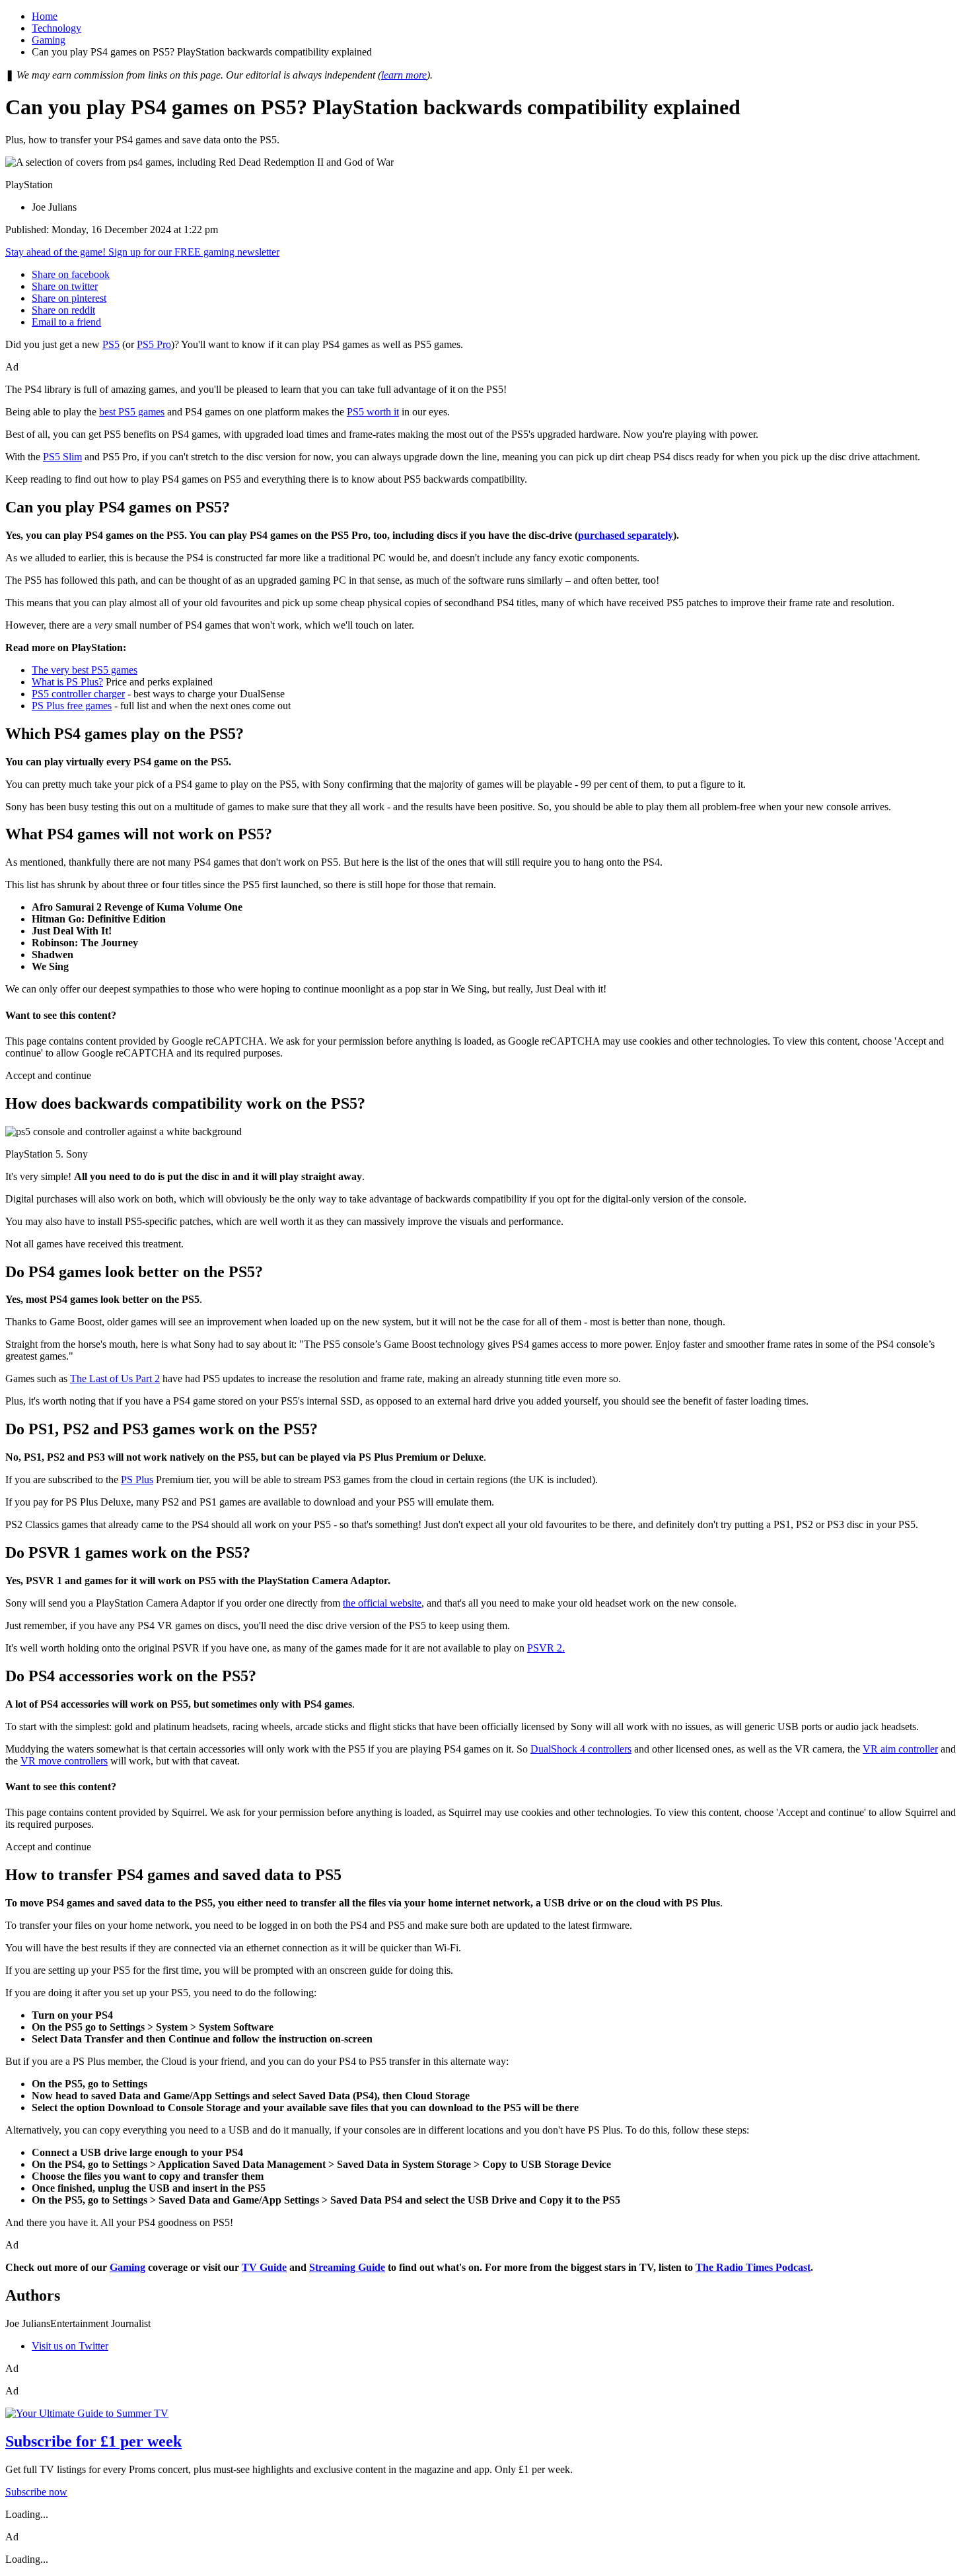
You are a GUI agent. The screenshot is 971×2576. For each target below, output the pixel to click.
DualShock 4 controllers (581, 1749)
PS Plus (137, 1479)
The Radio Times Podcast (753, 2267)
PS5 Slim (62, 457)
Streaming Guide (347, 2267)
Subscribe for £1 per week (93, 2441)
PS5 (111, 344)
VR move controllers (64, 1761)
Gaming (49, 40)
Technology (56, 28)
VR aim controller (900, 1749)
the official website (382, 1603)
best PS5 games (132, 412)
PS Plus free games (72, 706)
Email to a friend (66, 322)
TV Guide (264, 2267)
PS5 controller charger (78, 694)
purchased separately (626, 535)
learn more (404, 75)
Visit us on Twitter (70, 2346)
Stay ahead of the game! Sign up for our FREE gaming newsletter (142, 252)
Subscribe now (36, 2492)
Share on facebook (71, 274)
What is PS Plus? (67, 682)
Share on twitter (65, 286)
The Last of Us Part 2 (115, 1378)
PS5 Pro (154, 344)
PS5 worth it (373, 412)
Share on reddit (63, 310)
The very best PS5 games (85, 670)
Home (45, 16)
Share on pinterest (69, 298)
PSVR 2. (546, 1648)
